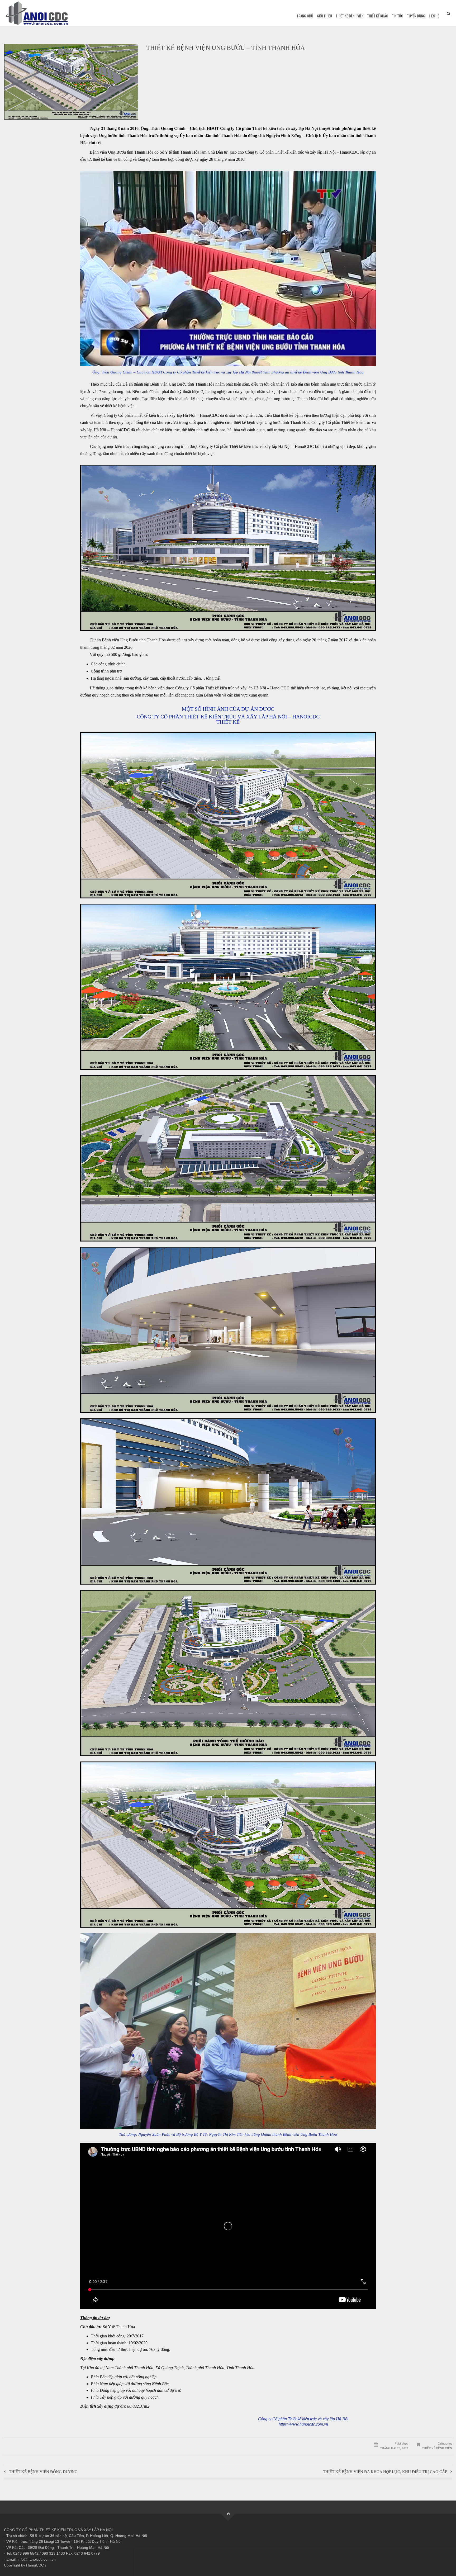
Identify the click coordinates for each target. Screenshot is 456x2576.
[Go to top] (228, 2514)
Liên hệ (434, 16)
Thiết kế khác (378, 16)
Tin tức (398, 16)
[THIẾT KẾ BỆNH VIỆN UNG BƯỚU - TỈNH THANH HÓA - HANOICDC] (37, 13)
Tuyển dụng (416, 16)
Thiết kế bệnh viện (350, 16)
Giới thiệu (324, 16)
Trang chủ (305, 16)
